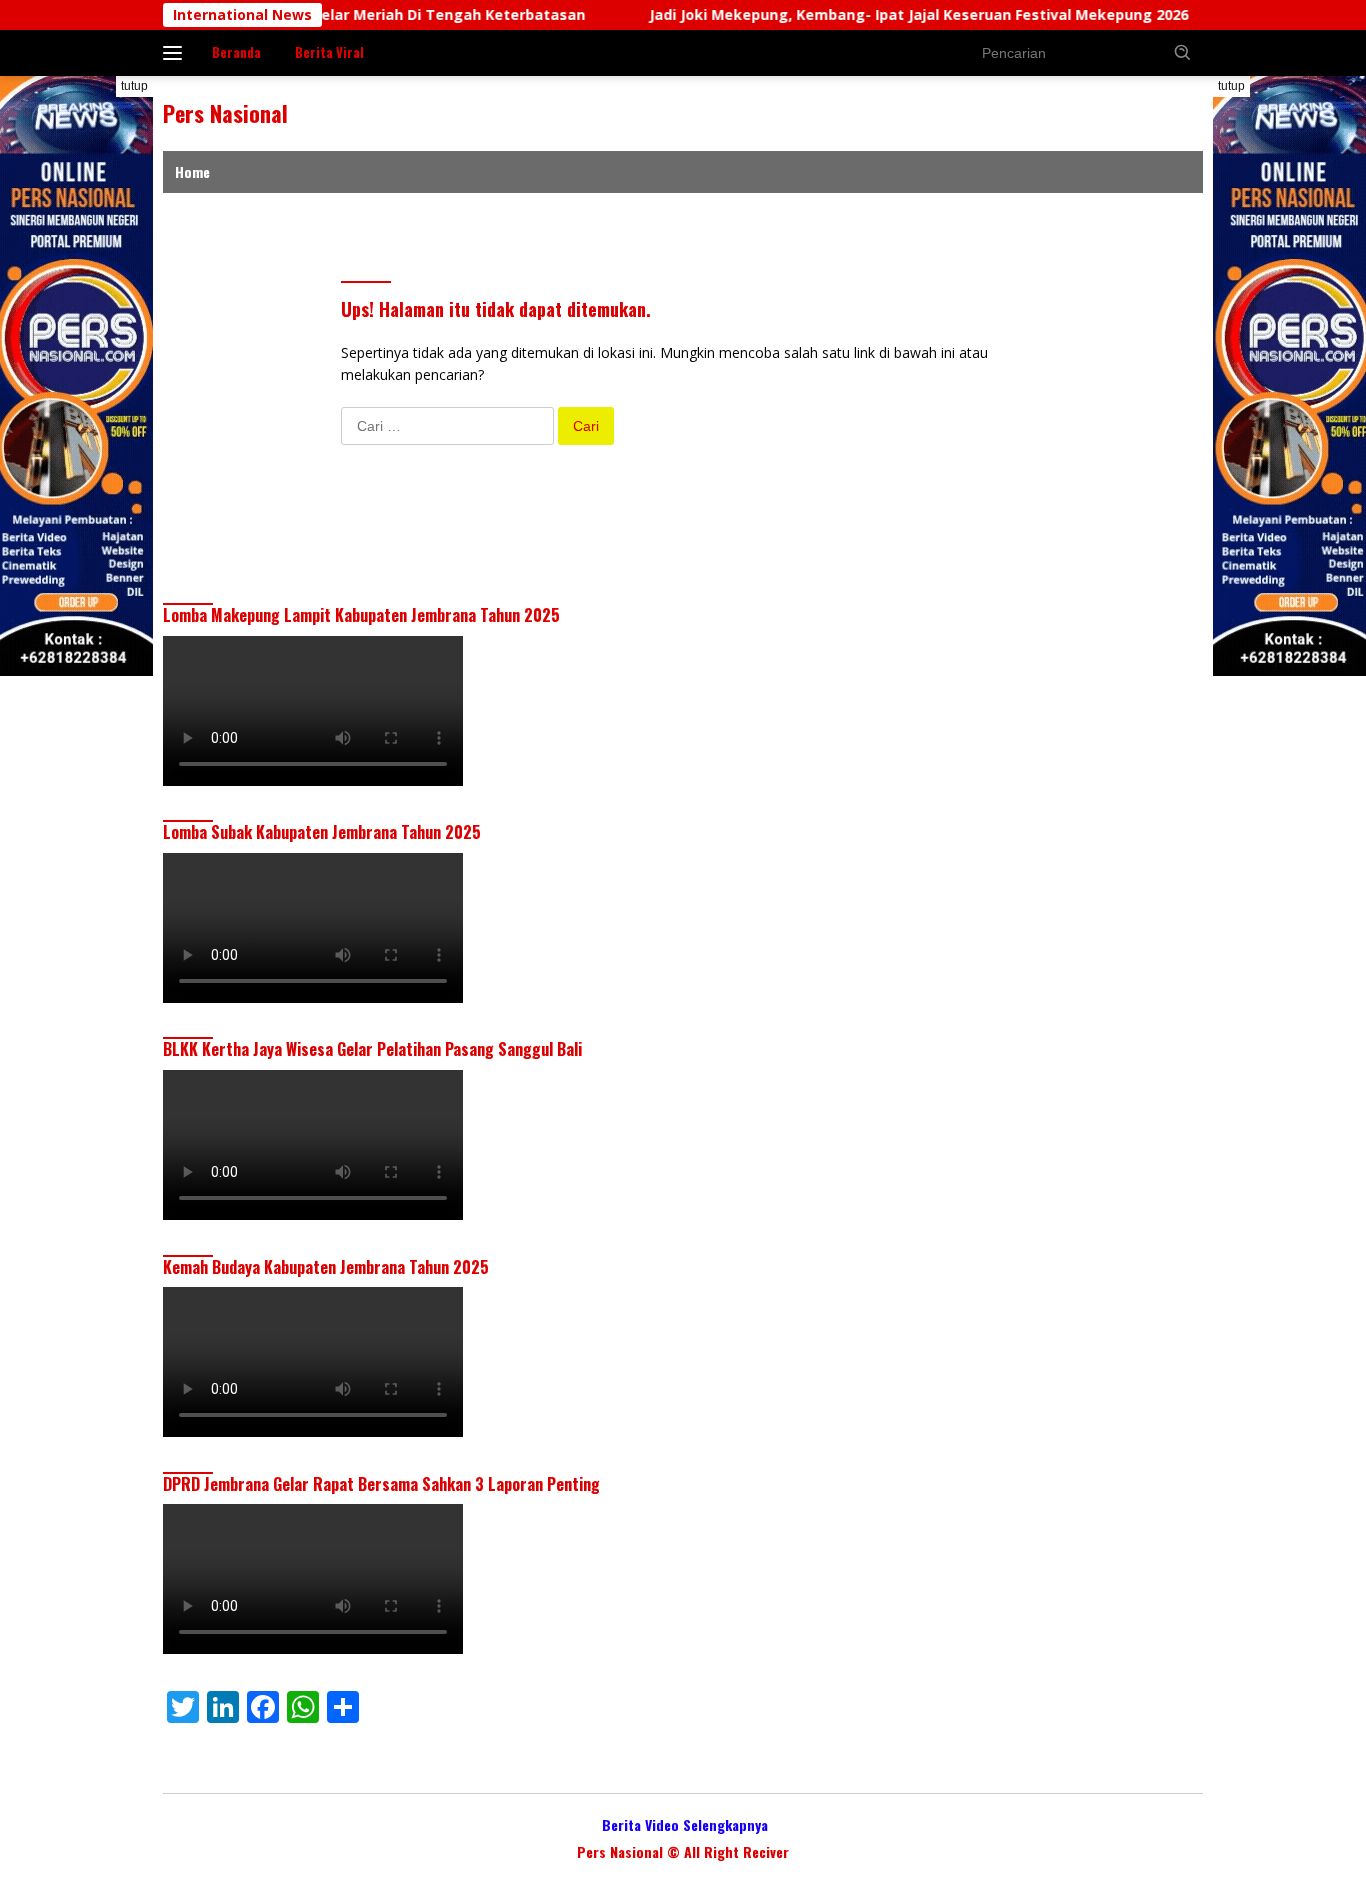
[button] (1183, 52)
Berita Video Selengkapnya (685, 1824)
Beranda (236, 52)
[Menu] (176, 53)
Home (192, 171)
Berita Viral (329, 52)
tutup (134, 86)
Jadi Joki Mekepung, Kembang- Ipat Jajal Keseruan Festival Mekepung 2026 (871, 15)
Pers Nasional (225, 113)
